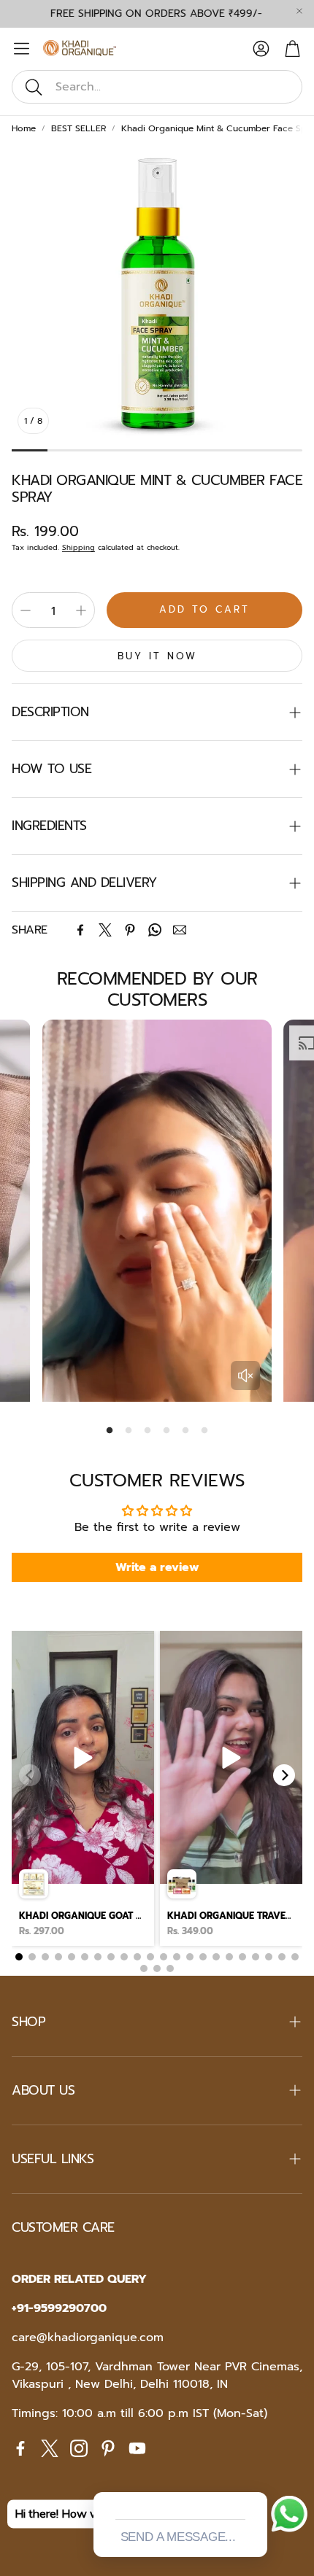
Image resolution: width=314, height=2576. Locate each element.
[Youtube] (137, 2448)
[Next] (284, 1775)
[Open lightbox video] (83, 1788)
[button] (157, 87)
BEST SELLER (78, 128)
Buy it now (157, 656)
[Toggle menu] (22, 49)
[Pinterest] (130, 930)
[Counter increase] (81, 610)
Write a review (157, 1567)
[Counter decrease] (26, 610)
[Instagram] (79, 2448)
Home (24, 128)
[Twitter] (105, 930)
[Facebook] (80, 930)
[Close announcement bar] (299, 11)
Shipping (78, 547)
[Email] (180, 930)
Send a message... (178, 2537)
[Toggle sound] (245, 1376)
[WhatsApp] (155, 930)
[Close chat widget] (255, 2475)
